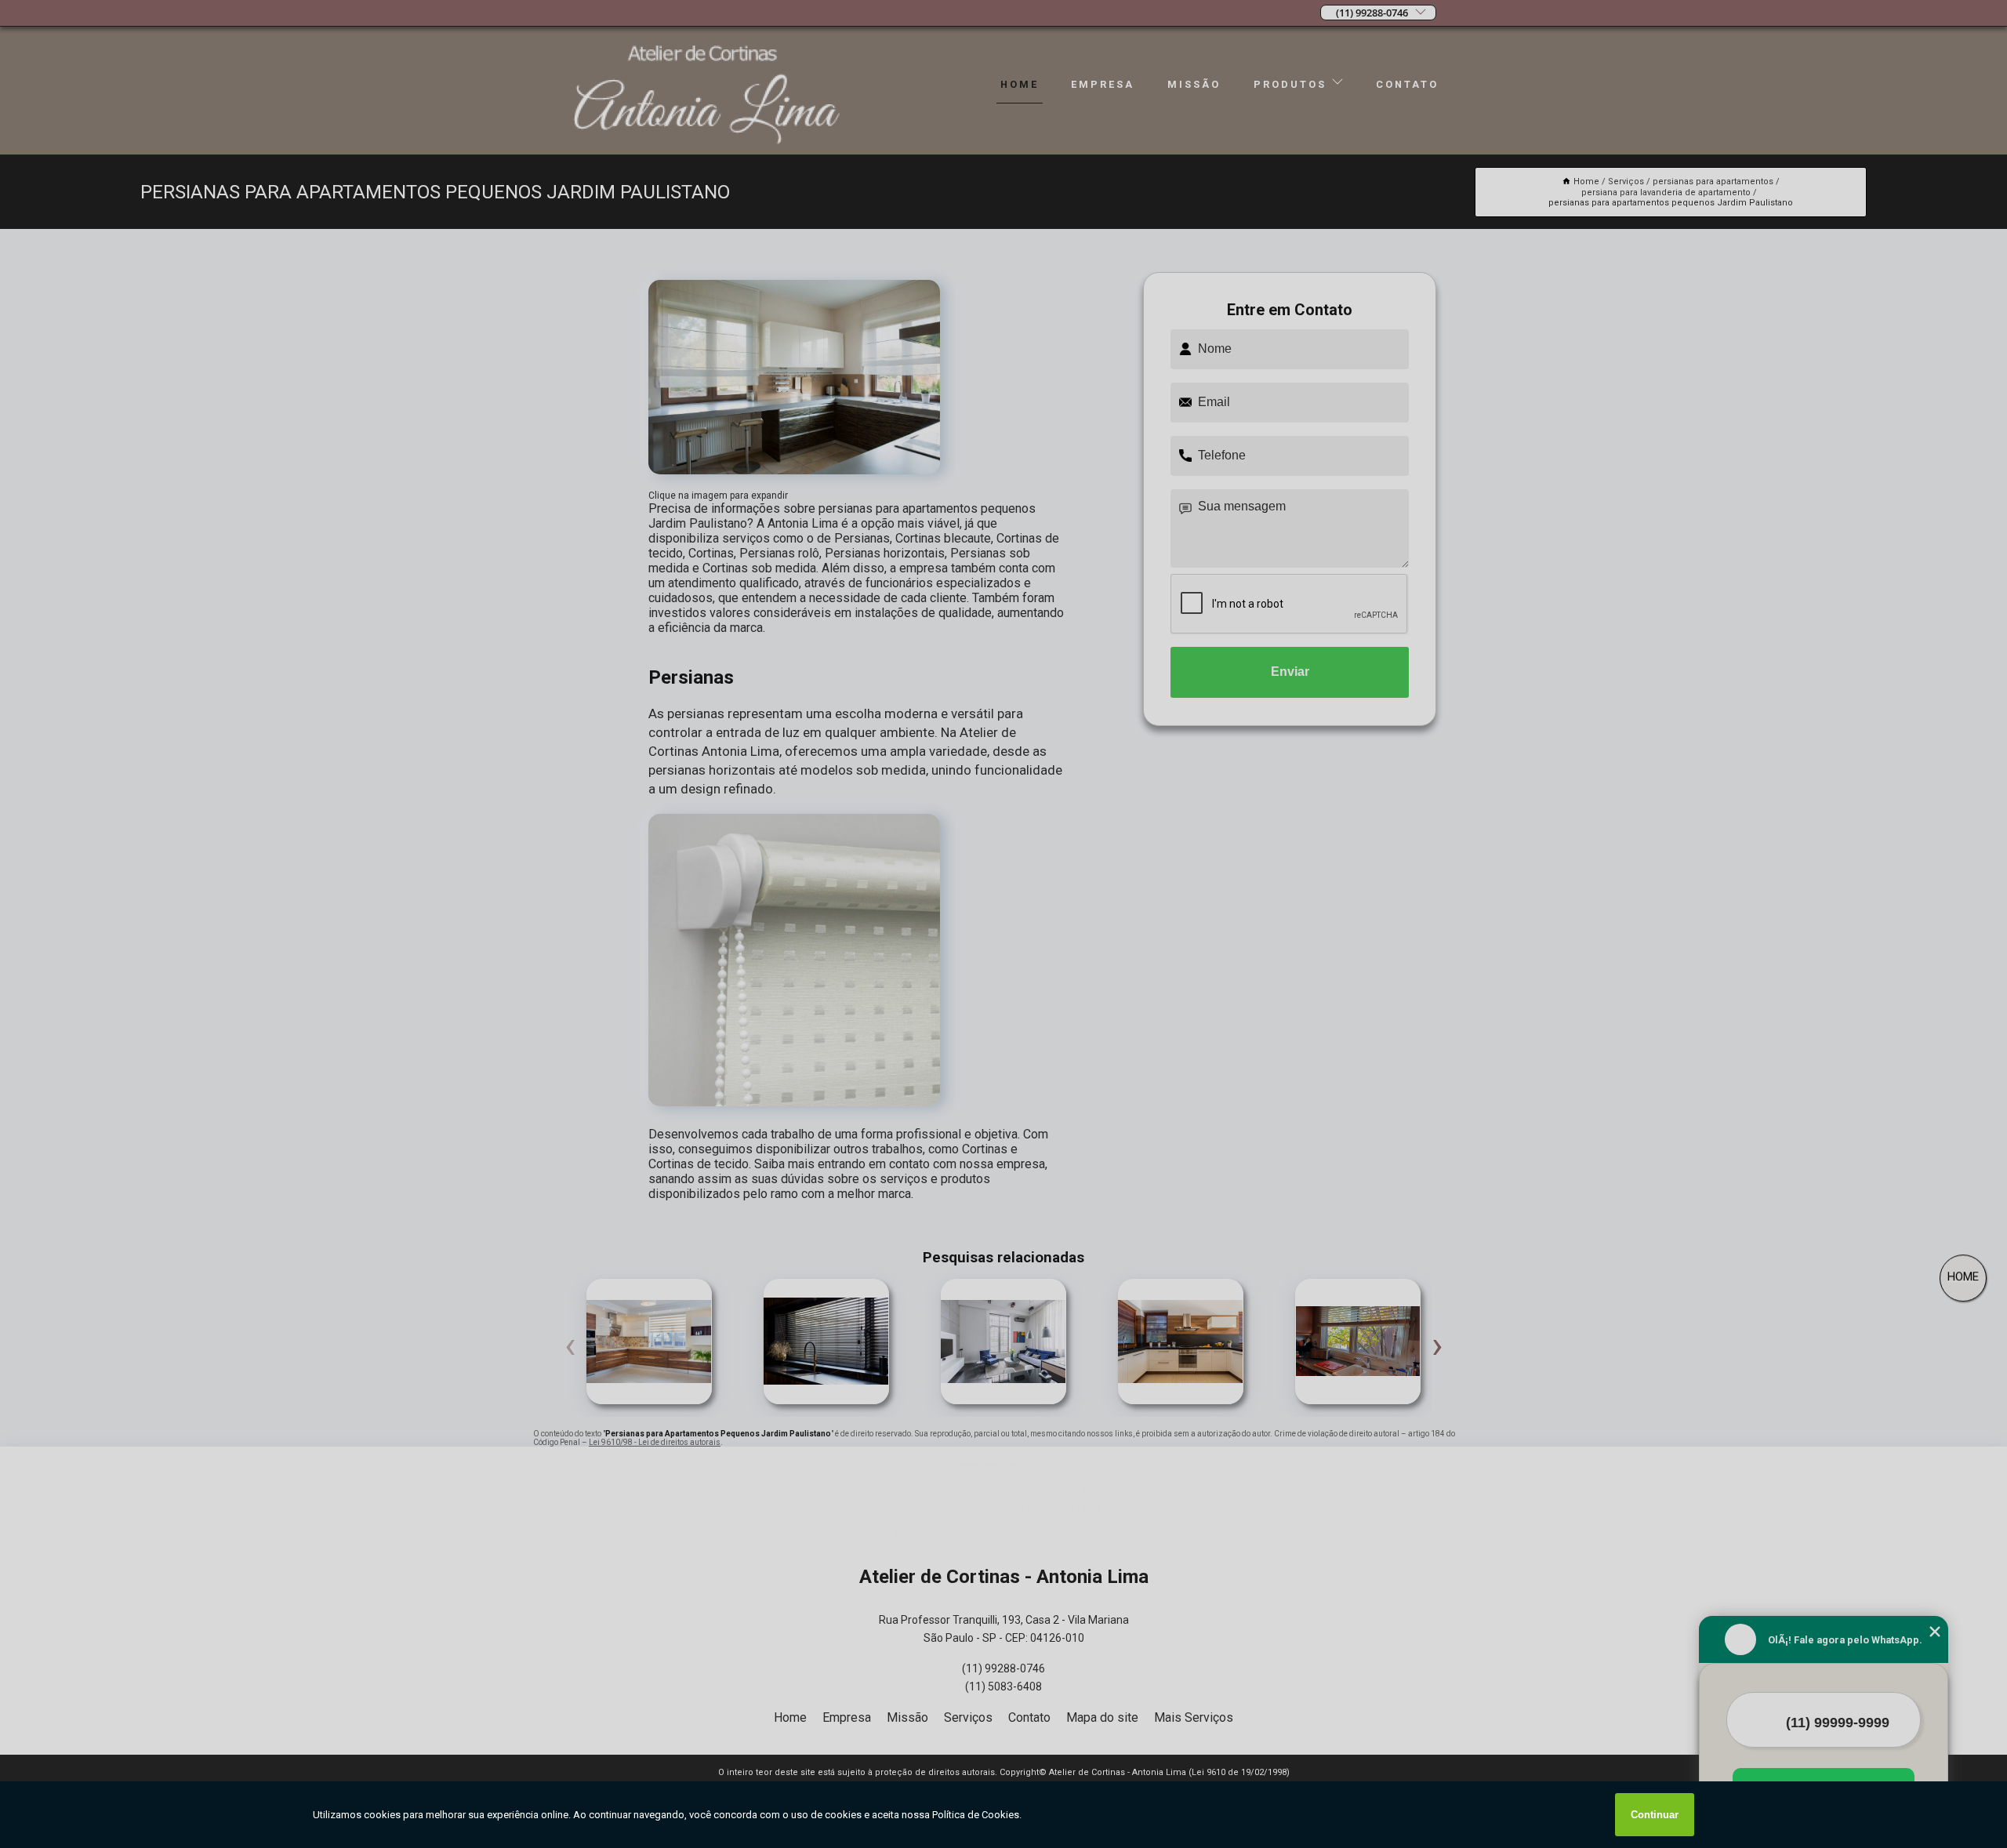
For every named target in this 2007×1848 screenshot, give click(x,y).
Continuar (1655, 1815)
